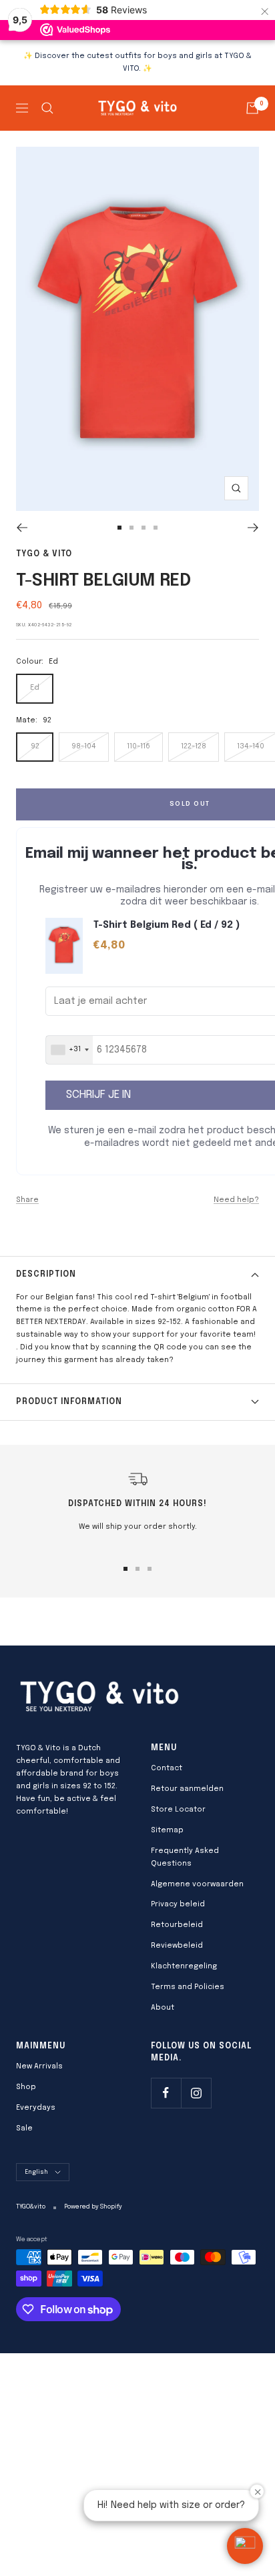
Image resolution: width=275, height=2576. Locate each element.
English (36, 2172)
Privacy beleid (178, 1904)
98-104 (84, 746)
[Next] (253, 528)
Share (27, 1200)
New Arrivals (39, 2066)
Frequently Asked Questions (185, 1857)
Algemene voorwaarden (197, 1884)
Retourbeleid (177, 1925)
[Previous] (22, 528)
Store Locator (178, 1810)
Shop (26, 2087)
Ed (35, 688)
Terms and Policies (188, 1987)
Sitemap (167, 1830)
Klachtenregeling (184, 1966)
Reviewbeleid (177, 1946)
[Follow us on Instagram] (196, 2093)
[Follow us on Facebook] (166, 2093)
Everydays (36, 2108)
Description (46, 1275)
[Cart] (252, 108)
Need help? (236, 1200)
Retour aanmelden (187, 1789)
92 (35, 746)
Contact (167, 1768)
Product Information (69, 1402)
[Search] (47, 108)
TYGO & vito (44, 554)
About (163, 2008)
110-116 (139, 746)
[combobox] (69, 1050)
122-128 (194, 746)
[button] (245, 2546)
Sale (24, 2128)
